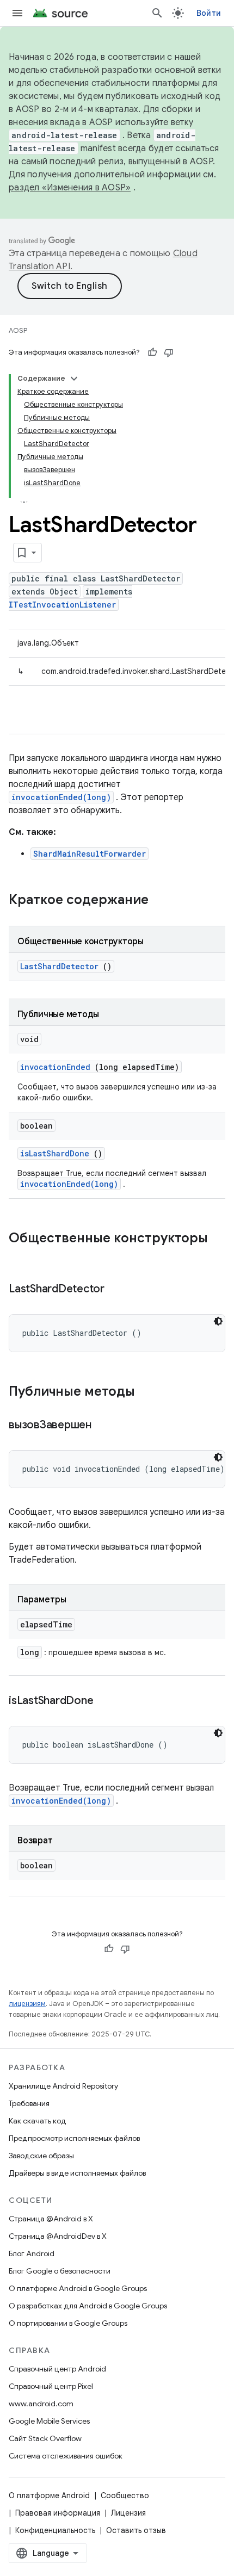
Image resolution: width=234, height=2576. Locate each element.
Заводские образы (41, 2156)
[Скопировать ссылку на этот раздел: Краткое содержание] (163, 901)
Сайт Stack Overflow (45, 2438)
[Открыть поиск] (157, 13)
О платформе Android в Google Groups (78, 2288)
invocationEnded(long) (61, 797)
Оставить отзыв (136, 2530)
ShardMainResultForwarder (90, 854)
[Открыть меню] (17, 13)
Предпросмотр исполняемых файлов (74, 2138)
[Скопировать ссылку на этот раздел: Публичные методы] (149, 1392)
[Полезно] (152, 352)
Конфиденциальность (55, 2530)
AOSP (18, 330)
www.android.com (41, 2404)
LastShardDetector (59, 966)
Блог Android (32, 2253)
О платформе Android (49, 2496)
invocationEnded (55, 1067)
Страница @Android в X (51, 2219)
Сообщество (125, 2496)
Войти (209, 13)
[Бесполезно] (169, 352)
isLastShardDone (55, 1153)
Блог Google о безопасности (60, 2271)
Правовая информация (58, 2513)
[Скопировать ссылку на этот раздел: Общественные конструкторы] (20, 1256)
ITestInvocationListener (62, 605)
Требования (29, 2103)
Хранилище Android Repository (63, 2086)
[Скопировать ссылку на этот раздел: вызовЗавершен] (105, 1426)
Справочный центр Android (57, 2369)
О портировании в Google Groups (68, 2323)
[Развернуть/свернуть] (74, 379)
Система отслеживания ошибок (66, 2456)
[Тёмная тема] (218, 1321)
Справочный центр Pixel (51, 2386)
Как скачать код (38, 2121)
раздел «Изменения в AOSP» (70, 188)
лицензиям (27, 2004)
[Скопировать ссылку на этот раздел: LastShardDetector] (118, 1290)
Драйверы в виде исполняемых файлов (77, 2173)
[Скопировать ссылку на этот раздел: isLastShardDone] (107, 1701)
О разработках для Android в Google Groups (88, 2306)
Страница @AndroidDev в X (58, 2236)
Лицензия (128, 2513)
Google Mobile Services (49, 2421)
